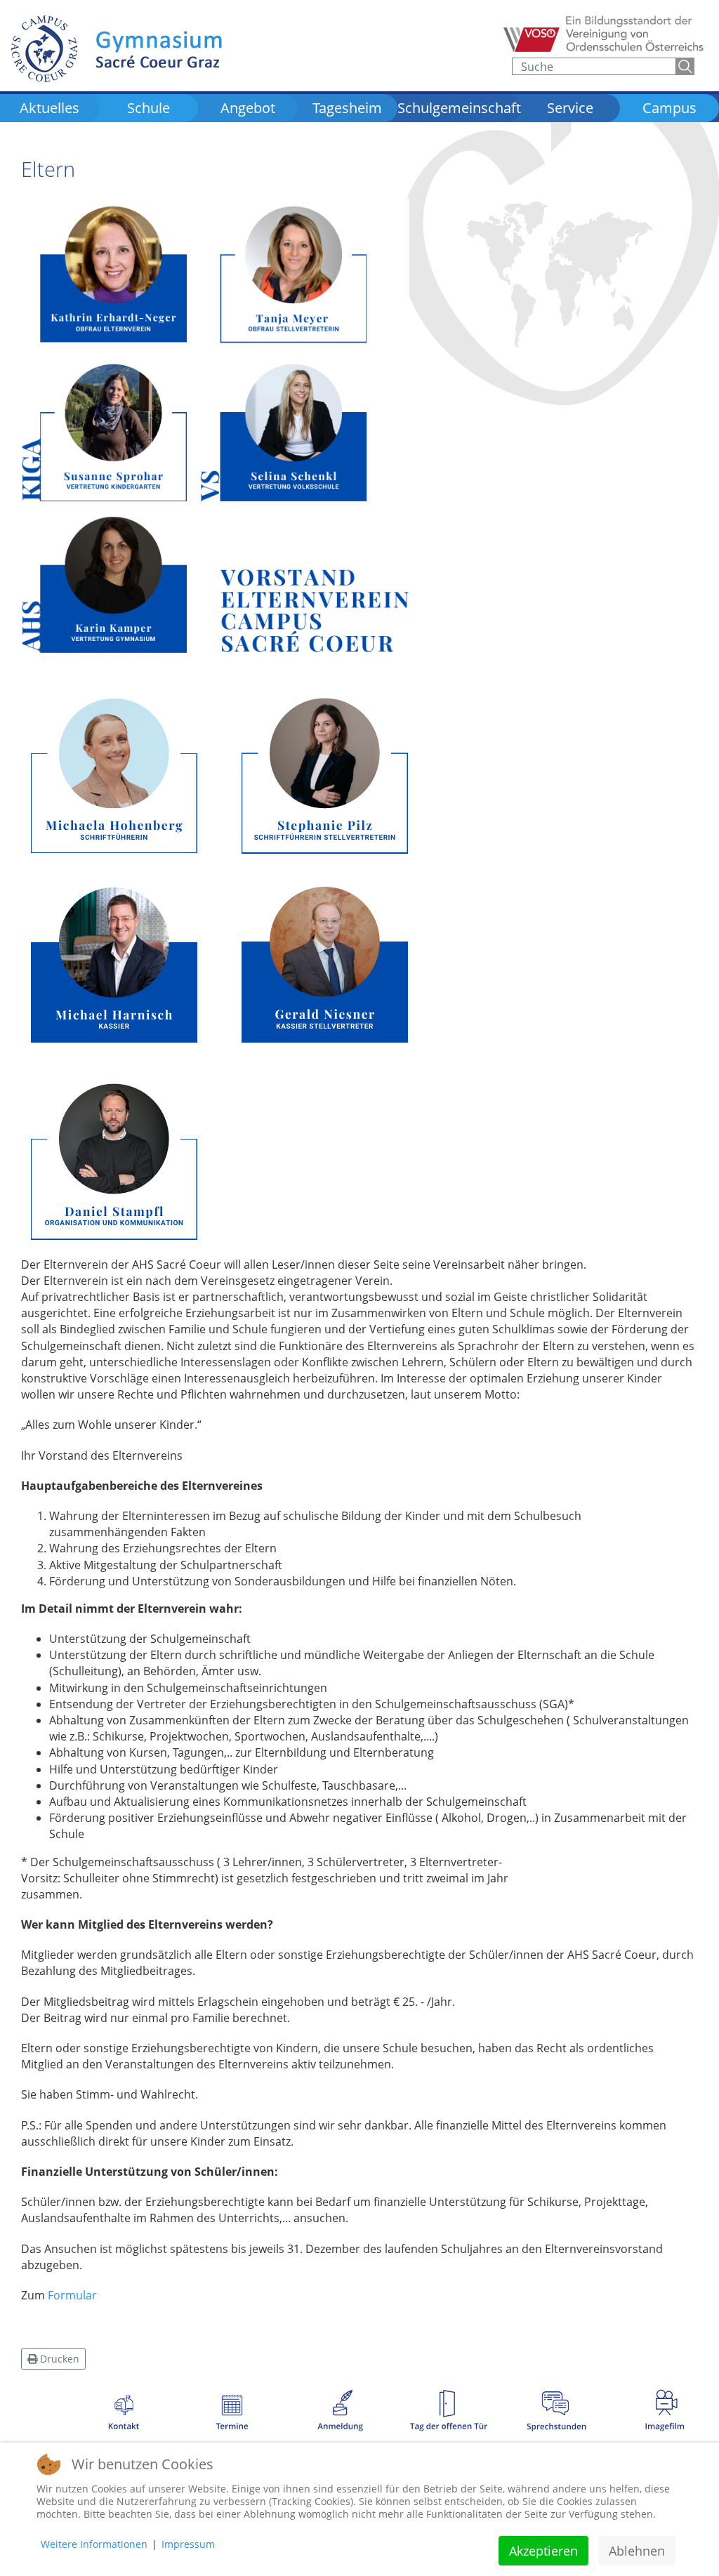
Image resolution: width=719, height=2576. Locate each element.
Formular (72, 2295)
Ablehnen (637, 2551)
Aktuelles (50, 108)
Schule (149, 108)
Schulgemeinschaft (459, 108)
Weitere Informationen (94, 2544)
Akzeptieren (543, 2551)
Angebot (248, 108)
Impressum (188, 2544)
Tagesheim (347, 108)
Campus (669, 108)
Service (570, 108)
